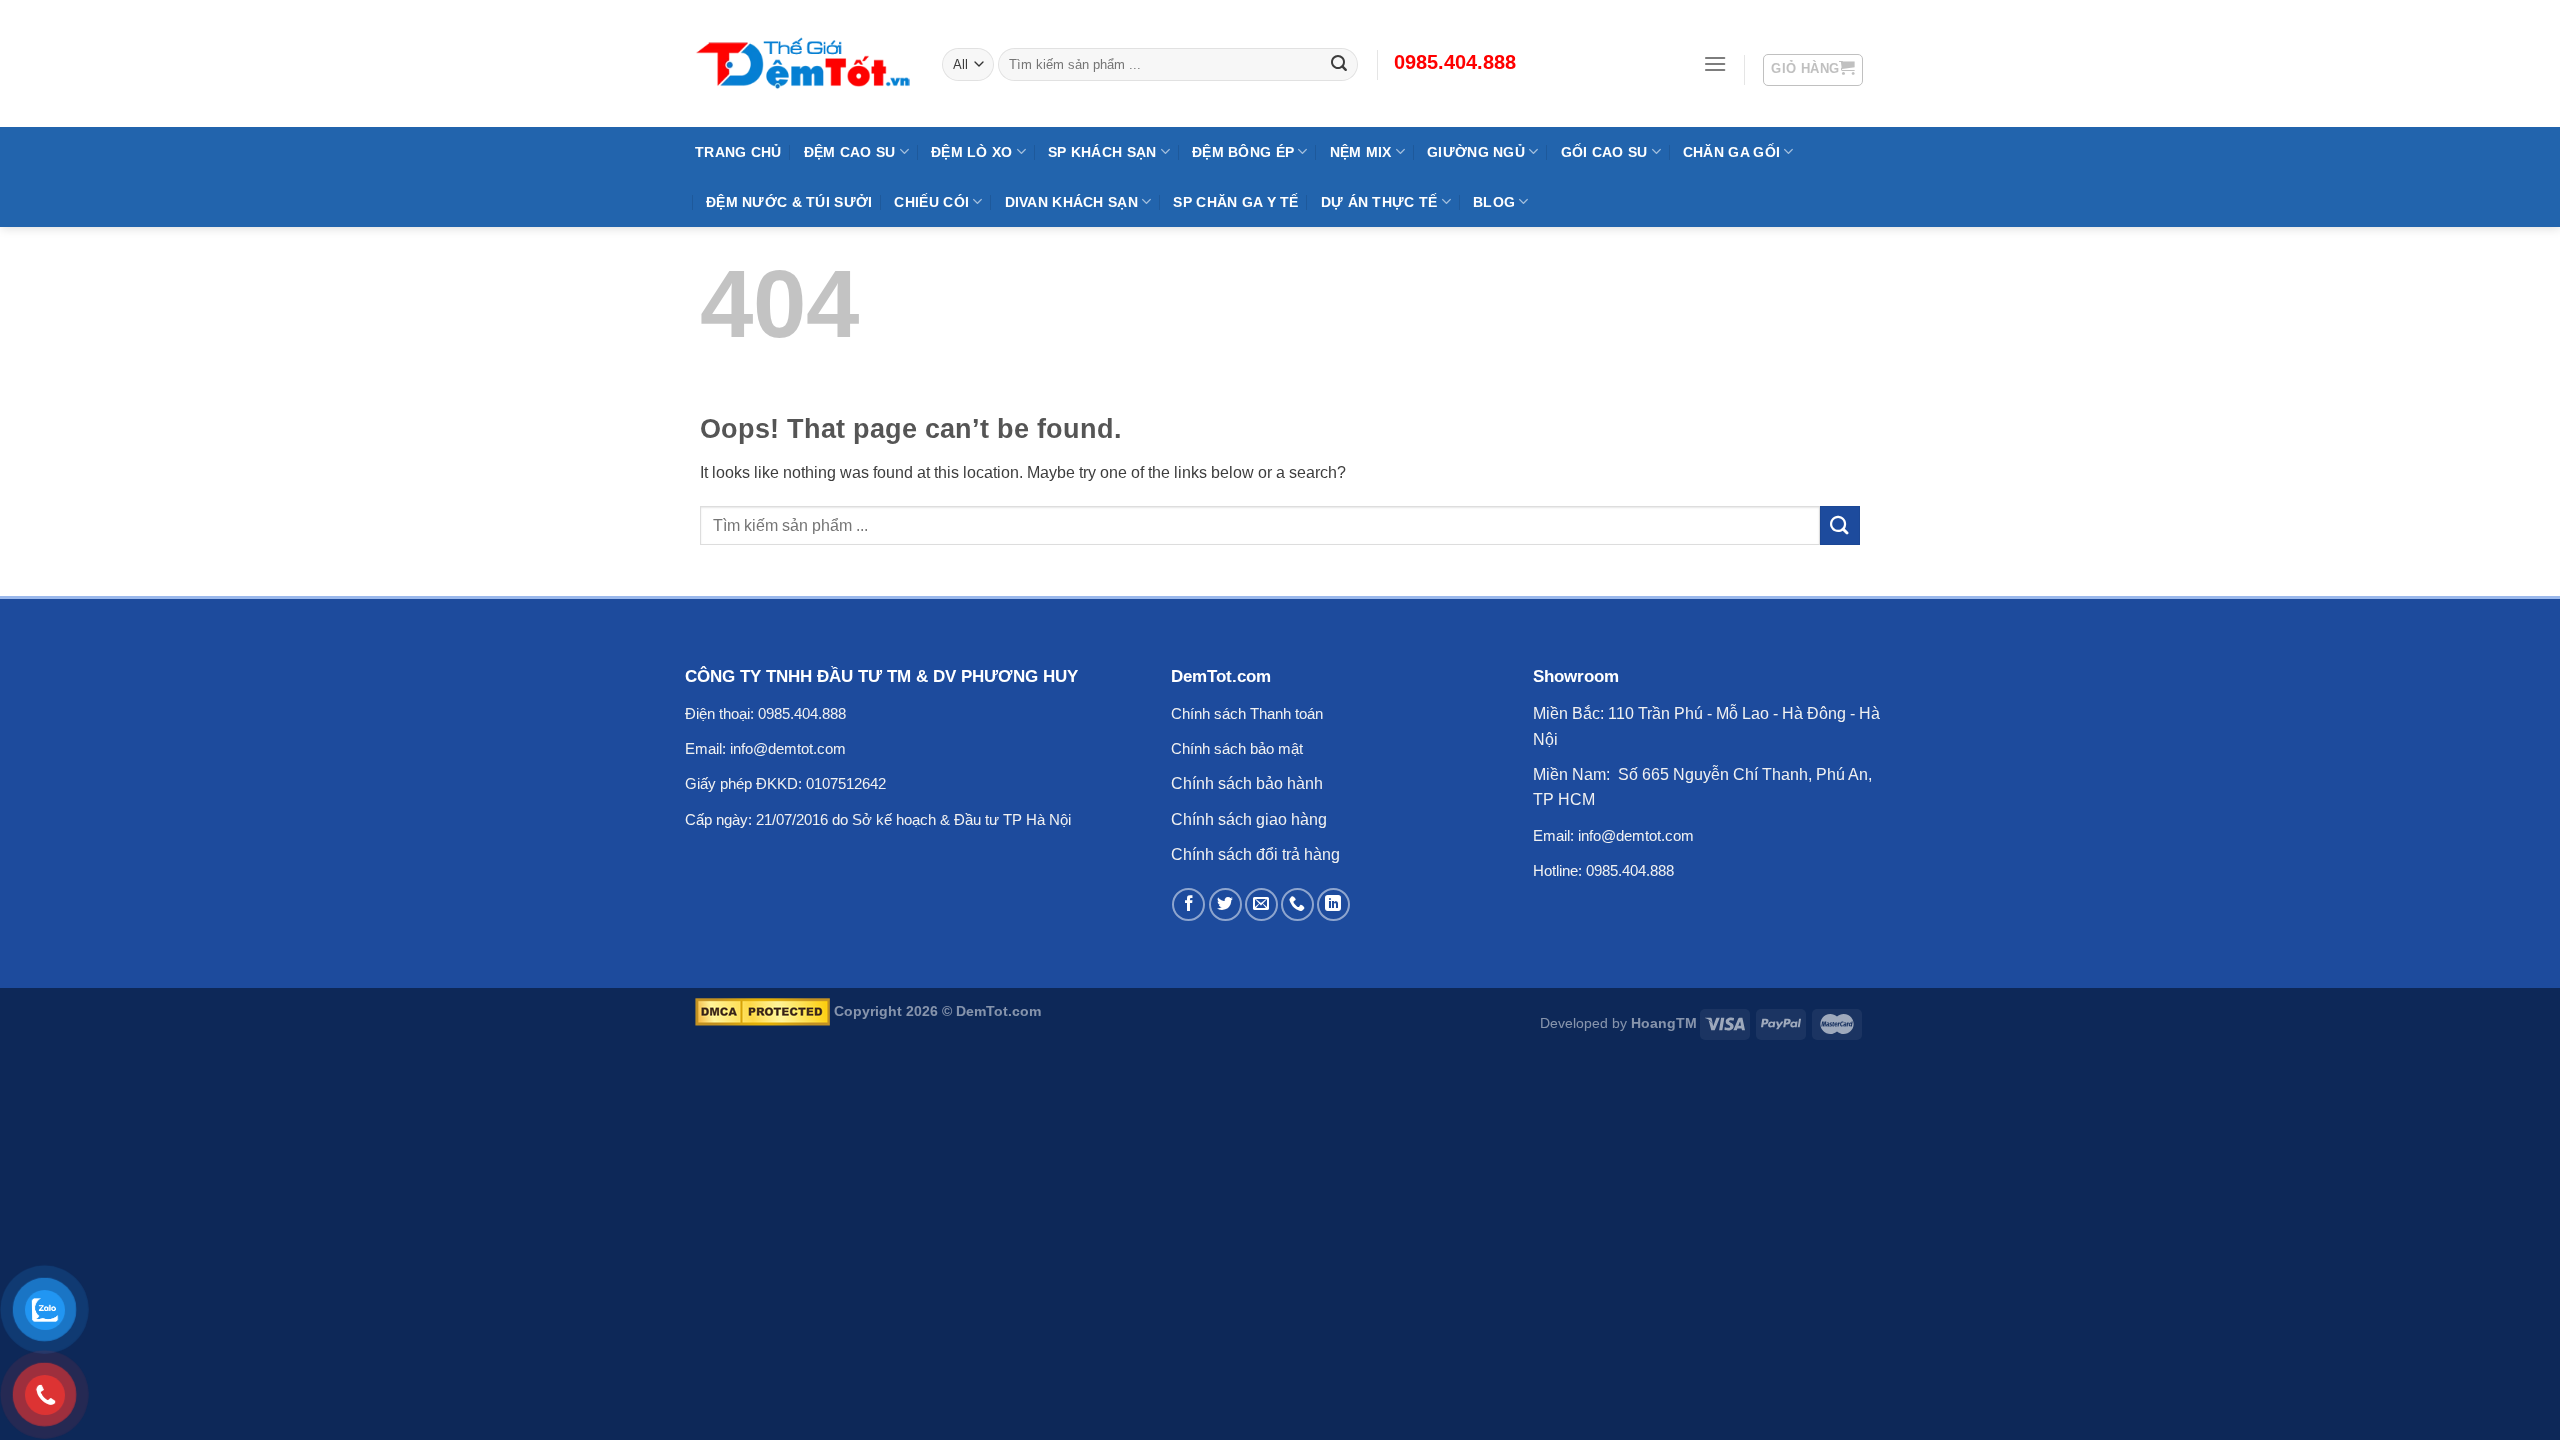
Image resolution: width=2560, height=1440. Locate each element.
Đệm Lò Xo (972, 152)
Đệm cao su (850, 152)
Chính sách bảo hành (1247, 783)
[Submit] (1840, 525)
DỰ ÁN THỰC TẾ (1379, 202)
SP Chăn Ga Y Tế (1235, 202)
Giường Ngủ (1476, 152)
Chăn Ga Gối (1731, 152)
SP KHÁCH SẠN (1102, 152)
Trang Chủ (738, 152)
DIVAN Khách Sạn (1071, 202)
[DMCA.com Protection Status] (762, 1011)
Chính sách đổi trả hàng (1255, 854)
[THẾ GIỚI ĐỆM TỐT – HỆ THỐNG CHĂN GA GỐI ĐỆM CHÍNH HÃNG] (803, 63)
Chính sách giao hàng (1249, 819)
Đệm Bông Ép (1243, 152)
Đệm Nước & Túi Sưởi (789, 202)
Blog (1494, 202)
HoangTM (1664, 1023)
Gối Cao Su (1604, 152)
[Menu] (1715, 63)
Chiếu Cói (931, 202)
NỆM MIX (1361, 152)
